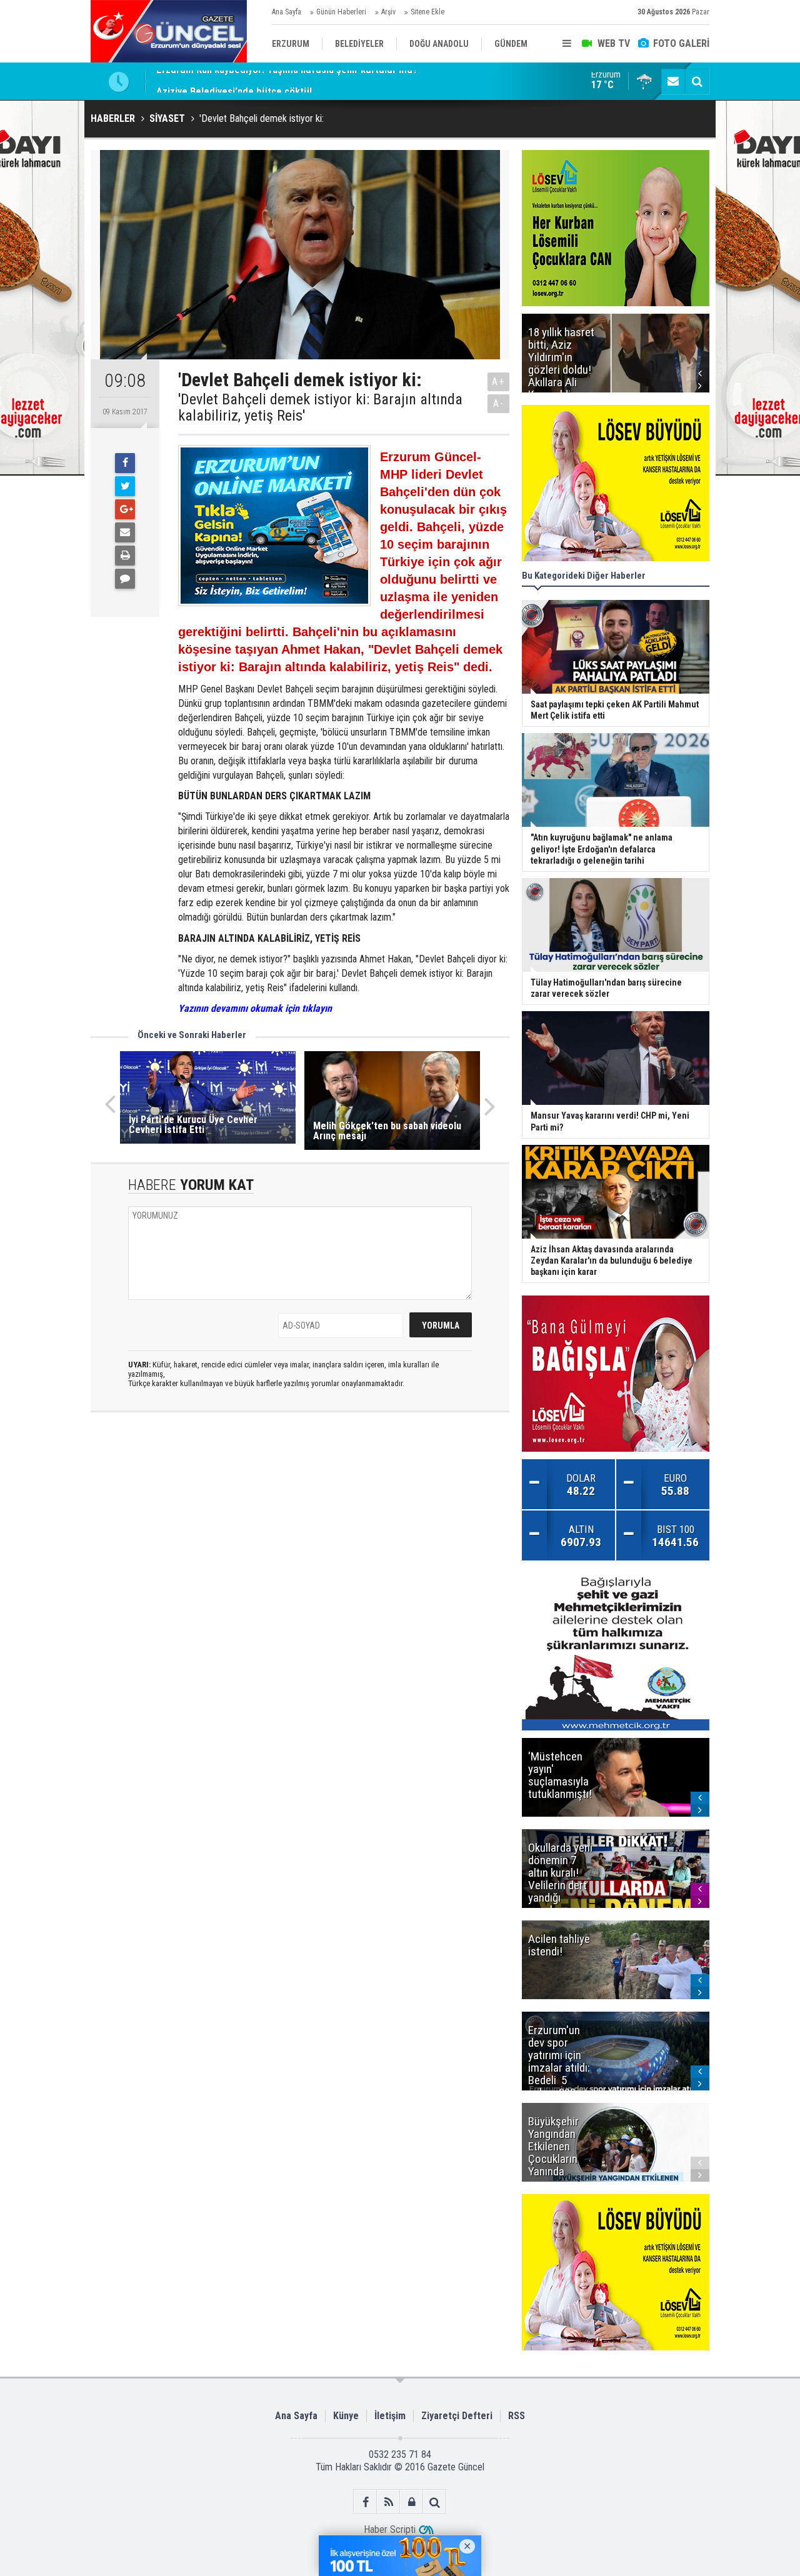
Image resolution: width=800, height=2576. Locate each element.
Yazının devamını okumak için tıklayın (255, 1008)
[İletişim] (673, 81)
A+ (498, 382)
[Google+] (125, 509)
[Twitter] (125, 486)
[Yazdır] (125, 556)
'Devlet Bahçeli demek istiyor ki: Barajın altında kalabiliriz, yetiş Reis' (320, 408)
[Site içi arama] (697, 81)
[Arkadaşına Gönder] (125, 532)
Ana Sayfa (287, 12)
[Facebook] (125, 463)
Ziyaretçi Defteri (457, 2416)
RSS (517, 2416)
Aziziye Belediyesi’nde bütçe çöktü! (234, 81)
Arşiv (388, 12)
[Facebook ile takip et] (365, 2502)
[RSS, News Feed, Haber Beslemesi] (388, 2502)
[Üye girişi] (412, 2502)
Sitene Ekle (427, 12)
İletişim (390, 2416)
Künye (346, 2416)
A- (499, 403)
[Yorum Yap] (125, 579)
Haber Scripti (390, 2529)
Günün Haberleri (341, 12)
